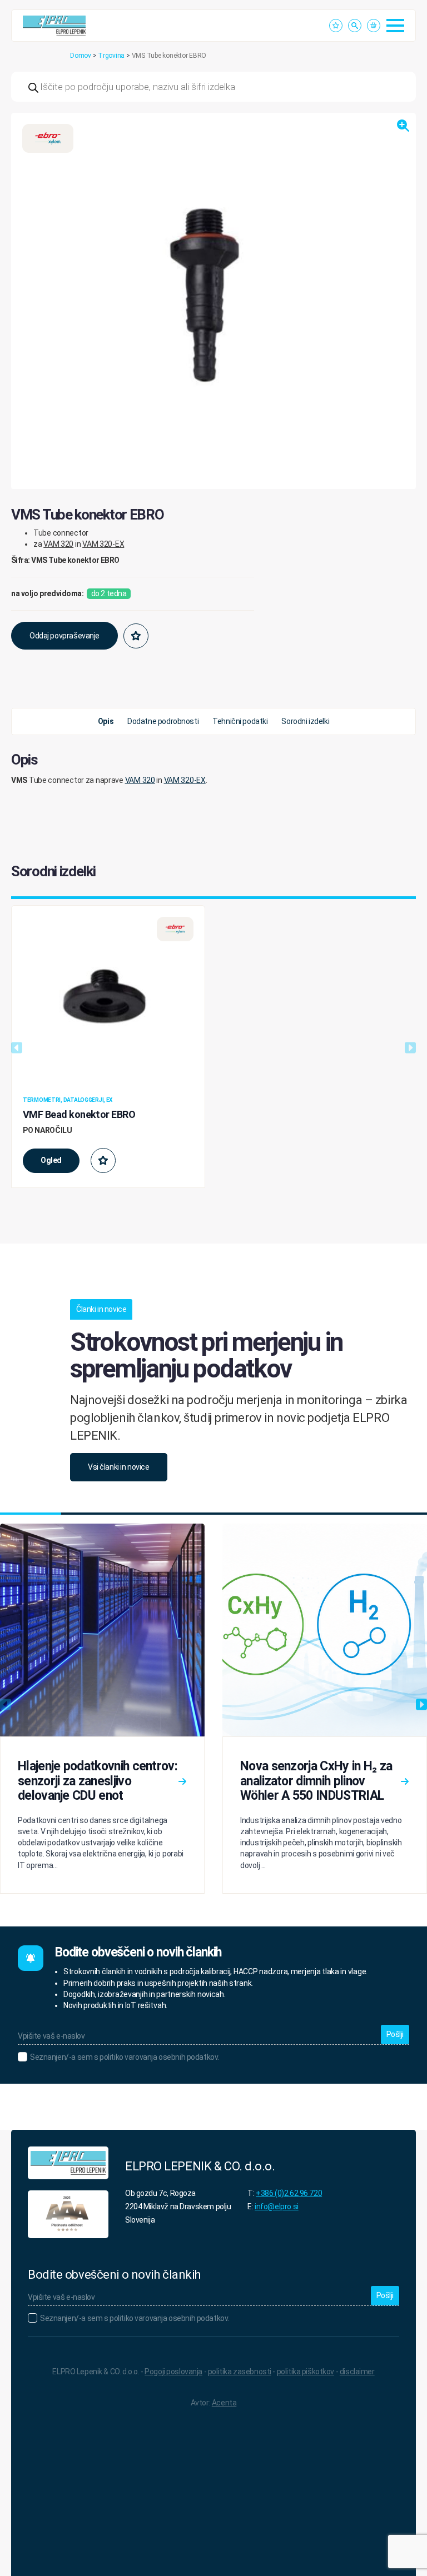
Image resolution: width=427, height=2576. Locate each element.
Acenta (224, 2403)
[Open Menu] (395, 26)
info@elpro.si (277, 2206)
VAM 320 (58, 544)
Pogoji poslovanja (173, 2372)
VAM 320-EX (103, 544)
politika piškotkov (306, 2372)
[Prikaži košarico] (374, 26)
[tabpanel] (213, 775)
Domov (81, 56)
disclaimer (357, 2372)
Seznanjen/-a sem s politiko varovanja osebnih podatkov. (125, 2057)
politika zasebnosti (240, 2372)
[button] (403, 126)
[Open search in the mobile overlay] (213, 87)
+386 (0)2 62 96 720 (289, 2193)
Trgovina (111, 56)
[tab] (106, 722)
